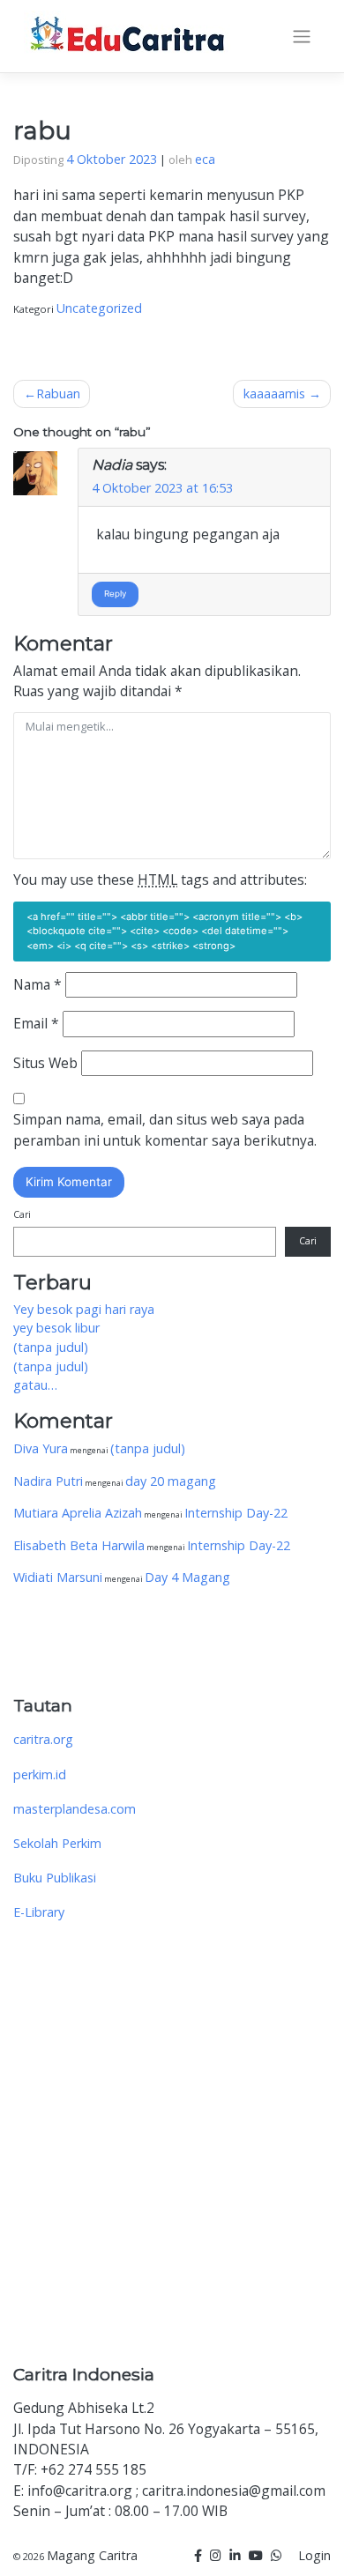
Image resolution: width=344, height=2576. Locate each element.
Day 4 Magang (187, 1577)
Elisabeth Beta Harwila (79, 1545)
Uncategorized (99, 308)
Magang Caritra (92, 2555)
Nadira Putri (48, 1481)
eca (205, 159)
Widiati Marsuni (58, 1577)
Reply (115, 594)
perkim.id (40, 1774)
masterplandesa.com (75, 1809)
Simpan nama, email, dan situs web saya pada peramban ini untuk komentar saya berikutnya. (165, 1129)
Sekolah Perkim (57, 1843)
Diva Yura (41, 1448)
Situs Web (45, 1063)
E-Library (39, 1912)
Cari (22, 1214)
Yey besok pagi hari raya (84, 1309)
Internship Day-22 (236, 1513)
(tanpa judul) (51, 1347)
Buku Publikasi (55, 1878)
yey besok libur (56, 1328)
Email (36, 1023)
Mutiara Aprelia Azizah (78, 1513)
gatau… (35, 1385)
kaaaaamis (274, 393)
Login (314, 2555)
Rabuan (58, 393)
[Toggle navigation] (302, 37)
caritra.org (43, 1739)
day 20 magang (171, 1481)
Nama (37, 984)
